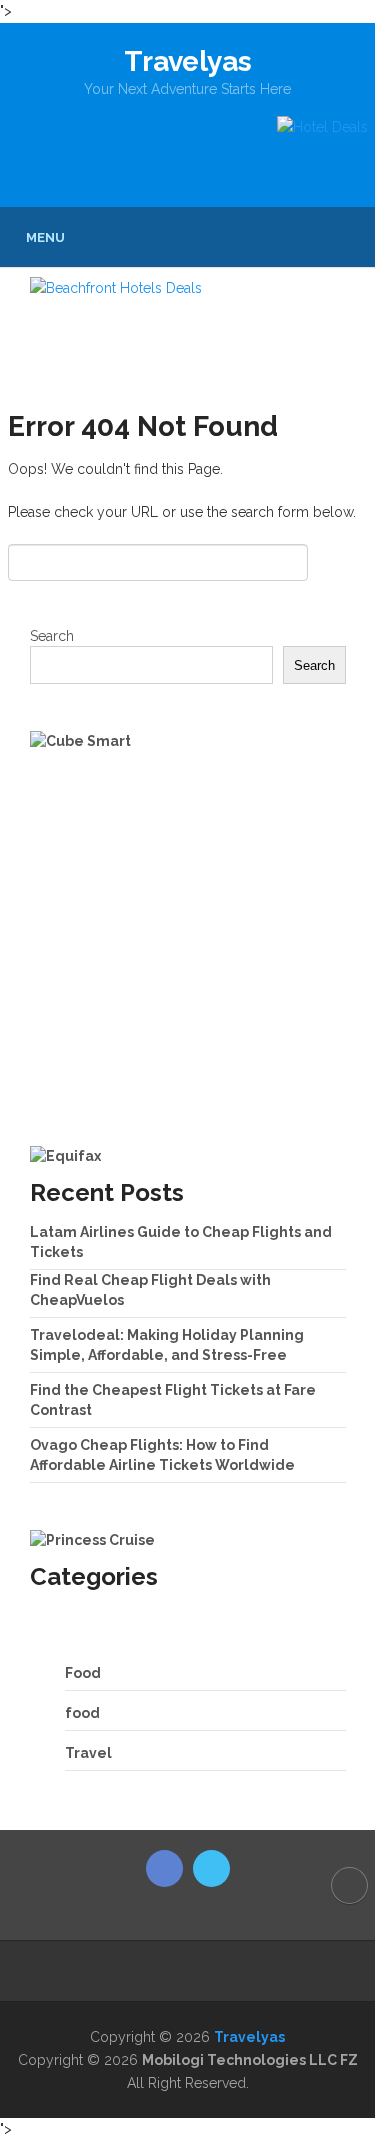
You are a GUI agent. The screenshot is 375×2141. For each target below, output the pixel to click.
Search (52, 636)
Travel (88, 1753)
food (82, 1713)
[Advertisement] (187, 948)
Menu (45, 237)
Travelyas (188, 61)
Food (83, 1673)
